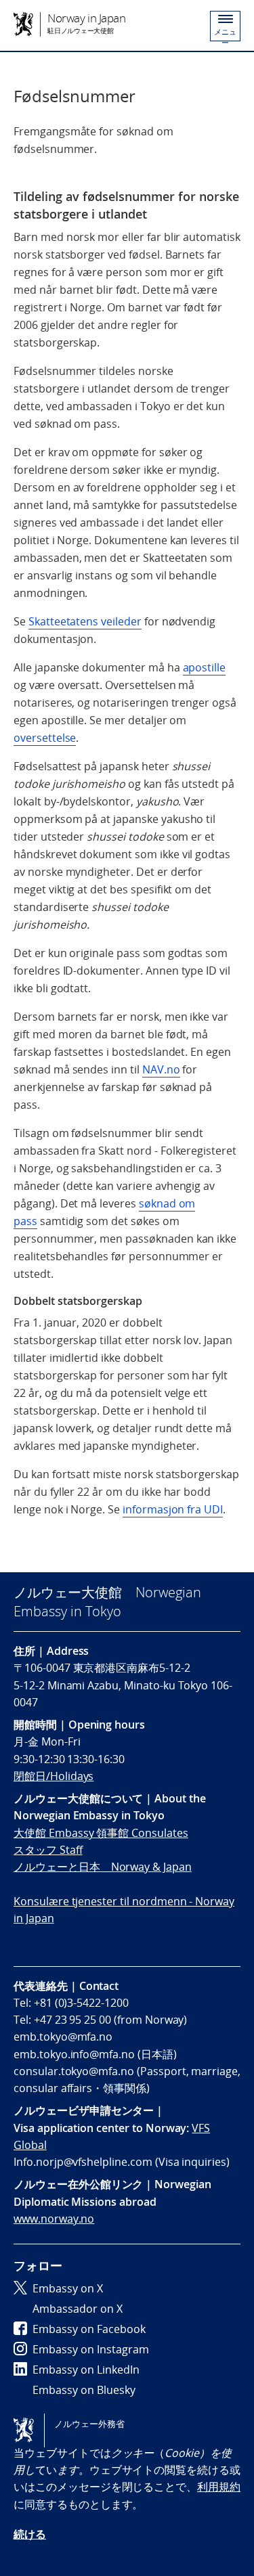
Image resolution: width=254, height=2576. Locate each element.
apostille (205, 667)
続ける (30, 2534)
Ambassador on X (78, 2309)
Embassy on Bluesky (84, 2390)
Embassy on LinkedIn (86, 2370)
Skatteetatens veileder (85, 621)
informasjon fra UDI (173, 1509)
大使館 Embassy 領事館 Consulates (101, 1833)
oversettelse (45, 738)
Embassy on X (68, 2288)
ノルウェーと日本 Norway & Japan (103, 1867)
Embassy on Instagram (91, 2349)
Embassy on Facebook (89, 2329)
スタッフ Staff (48, 1850)
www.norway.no (54, 2219)
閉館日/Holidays (54, 1776)
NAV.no (161, 1069)
